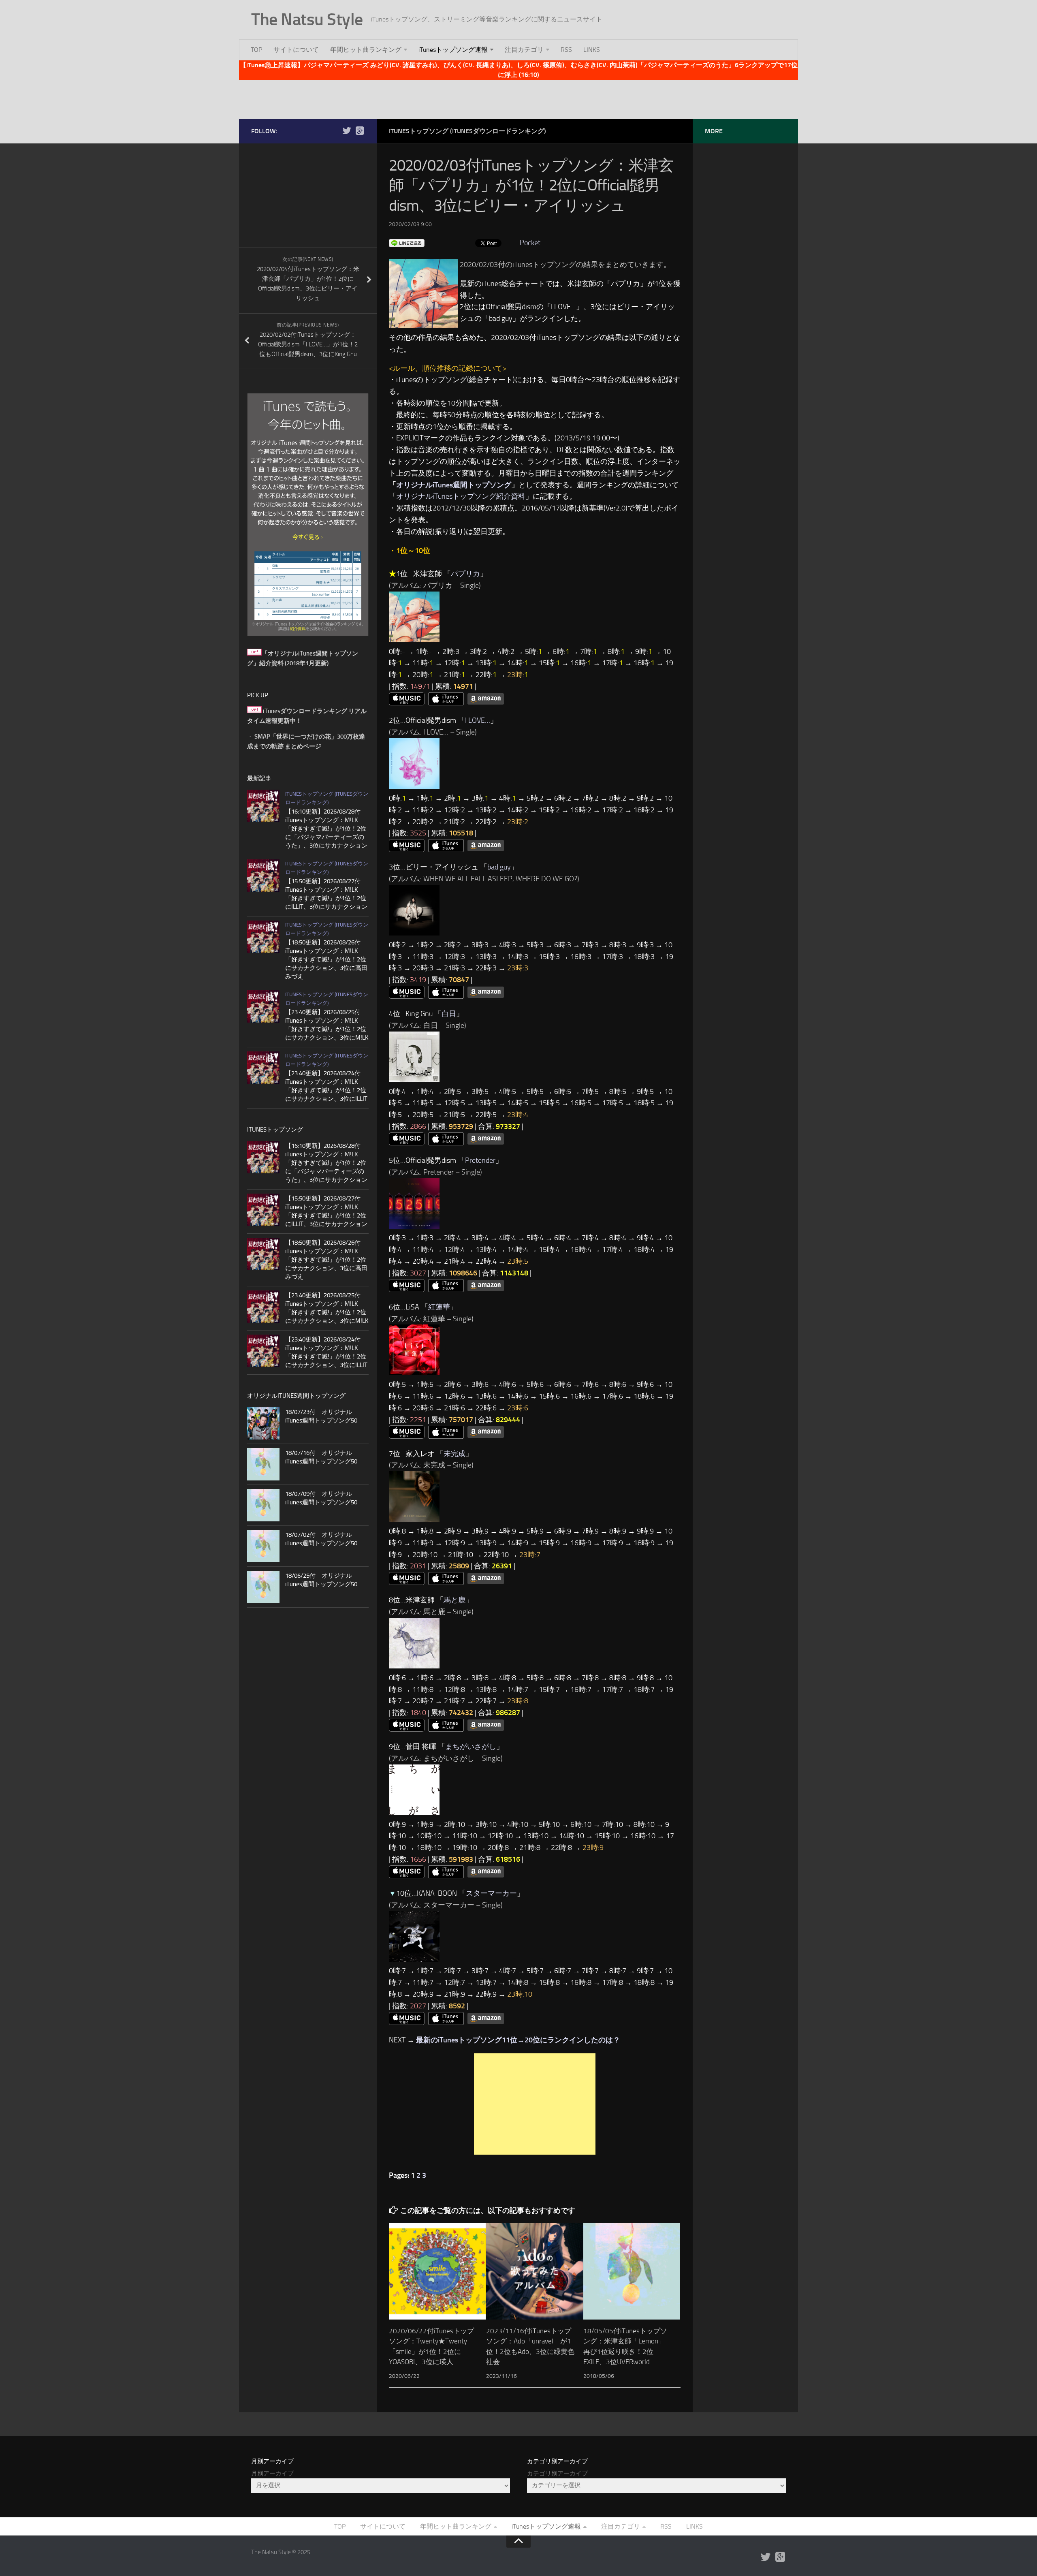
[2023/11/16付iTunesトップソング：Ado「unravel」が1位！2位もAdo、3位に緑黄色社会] (535, 2271)
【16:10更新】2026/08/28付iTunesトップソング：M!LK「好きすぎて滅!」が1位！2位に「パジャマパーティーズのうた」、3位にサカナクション (326, 829)
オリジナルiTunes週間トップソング (454, 485)
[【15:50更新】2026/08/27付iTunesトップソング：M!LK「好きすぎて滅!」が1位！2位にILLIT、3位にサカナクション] (263, 876)
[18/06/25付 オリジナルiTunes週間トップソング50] (263, 1587)
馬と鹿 (454, 1600)
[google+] (360, 131)
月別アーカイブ (272, 2473)
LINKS (592, 50)
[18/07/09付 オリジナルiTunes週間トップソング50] (263, 1505)
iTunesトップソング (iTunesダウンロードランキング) (467, 131)
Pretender (480, 1160)
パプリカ (465, 574)
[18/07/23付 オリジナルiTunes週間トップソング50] (263, 1423)
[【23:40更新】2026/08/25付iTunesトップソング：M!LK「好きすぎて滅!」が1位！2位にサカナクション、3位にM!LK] (263, 1006)
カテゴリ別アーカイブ (557, 2473)
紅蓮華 (439, 1307)
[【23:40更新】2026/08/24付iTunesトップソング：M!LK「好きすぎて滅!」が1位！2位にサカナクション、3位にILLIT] (263, 1068)
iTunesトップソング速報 (453, 50)
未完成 (454, 1454)
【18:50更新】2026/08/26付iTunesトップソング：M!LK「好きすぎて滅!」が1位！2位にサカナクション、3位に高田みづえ (326, 959)
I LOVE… (478, 720)
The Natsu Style (307, 19)
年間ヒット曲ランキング (366, 50)
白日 (449, 1014)
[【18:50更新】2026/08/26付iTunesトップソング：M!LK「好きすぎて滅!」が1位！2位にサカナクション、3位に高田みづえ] (263, 937)
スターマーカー (491, 1893)
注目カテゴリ (524, 50)
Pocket (530, 243)
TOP (256, 50)
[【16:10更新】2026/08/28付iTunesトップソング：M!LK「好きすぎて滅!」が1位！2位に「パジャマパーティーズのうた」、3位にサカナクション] (263, 806)
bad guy (499, 867)
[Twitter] (347, 131)
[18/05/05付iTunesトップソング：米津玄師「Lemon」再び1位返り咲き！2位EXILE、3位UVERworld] (632, 2271)
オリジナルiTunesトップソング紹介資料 (461, 496)
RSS (566, 50)
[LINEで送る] (407, 243)
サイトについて (296, 50)
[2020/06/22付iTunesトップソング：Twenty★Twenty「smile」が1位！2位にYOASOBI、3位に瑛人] (437, 2271)
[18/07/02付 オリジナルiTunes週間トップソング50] (263, 1546)
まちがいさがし (471, 1747)
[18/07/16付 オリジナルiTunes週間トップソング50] (263, 1464)
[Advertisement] (518, 98)
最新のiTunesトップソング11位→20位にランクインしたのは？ (518, 2040)
